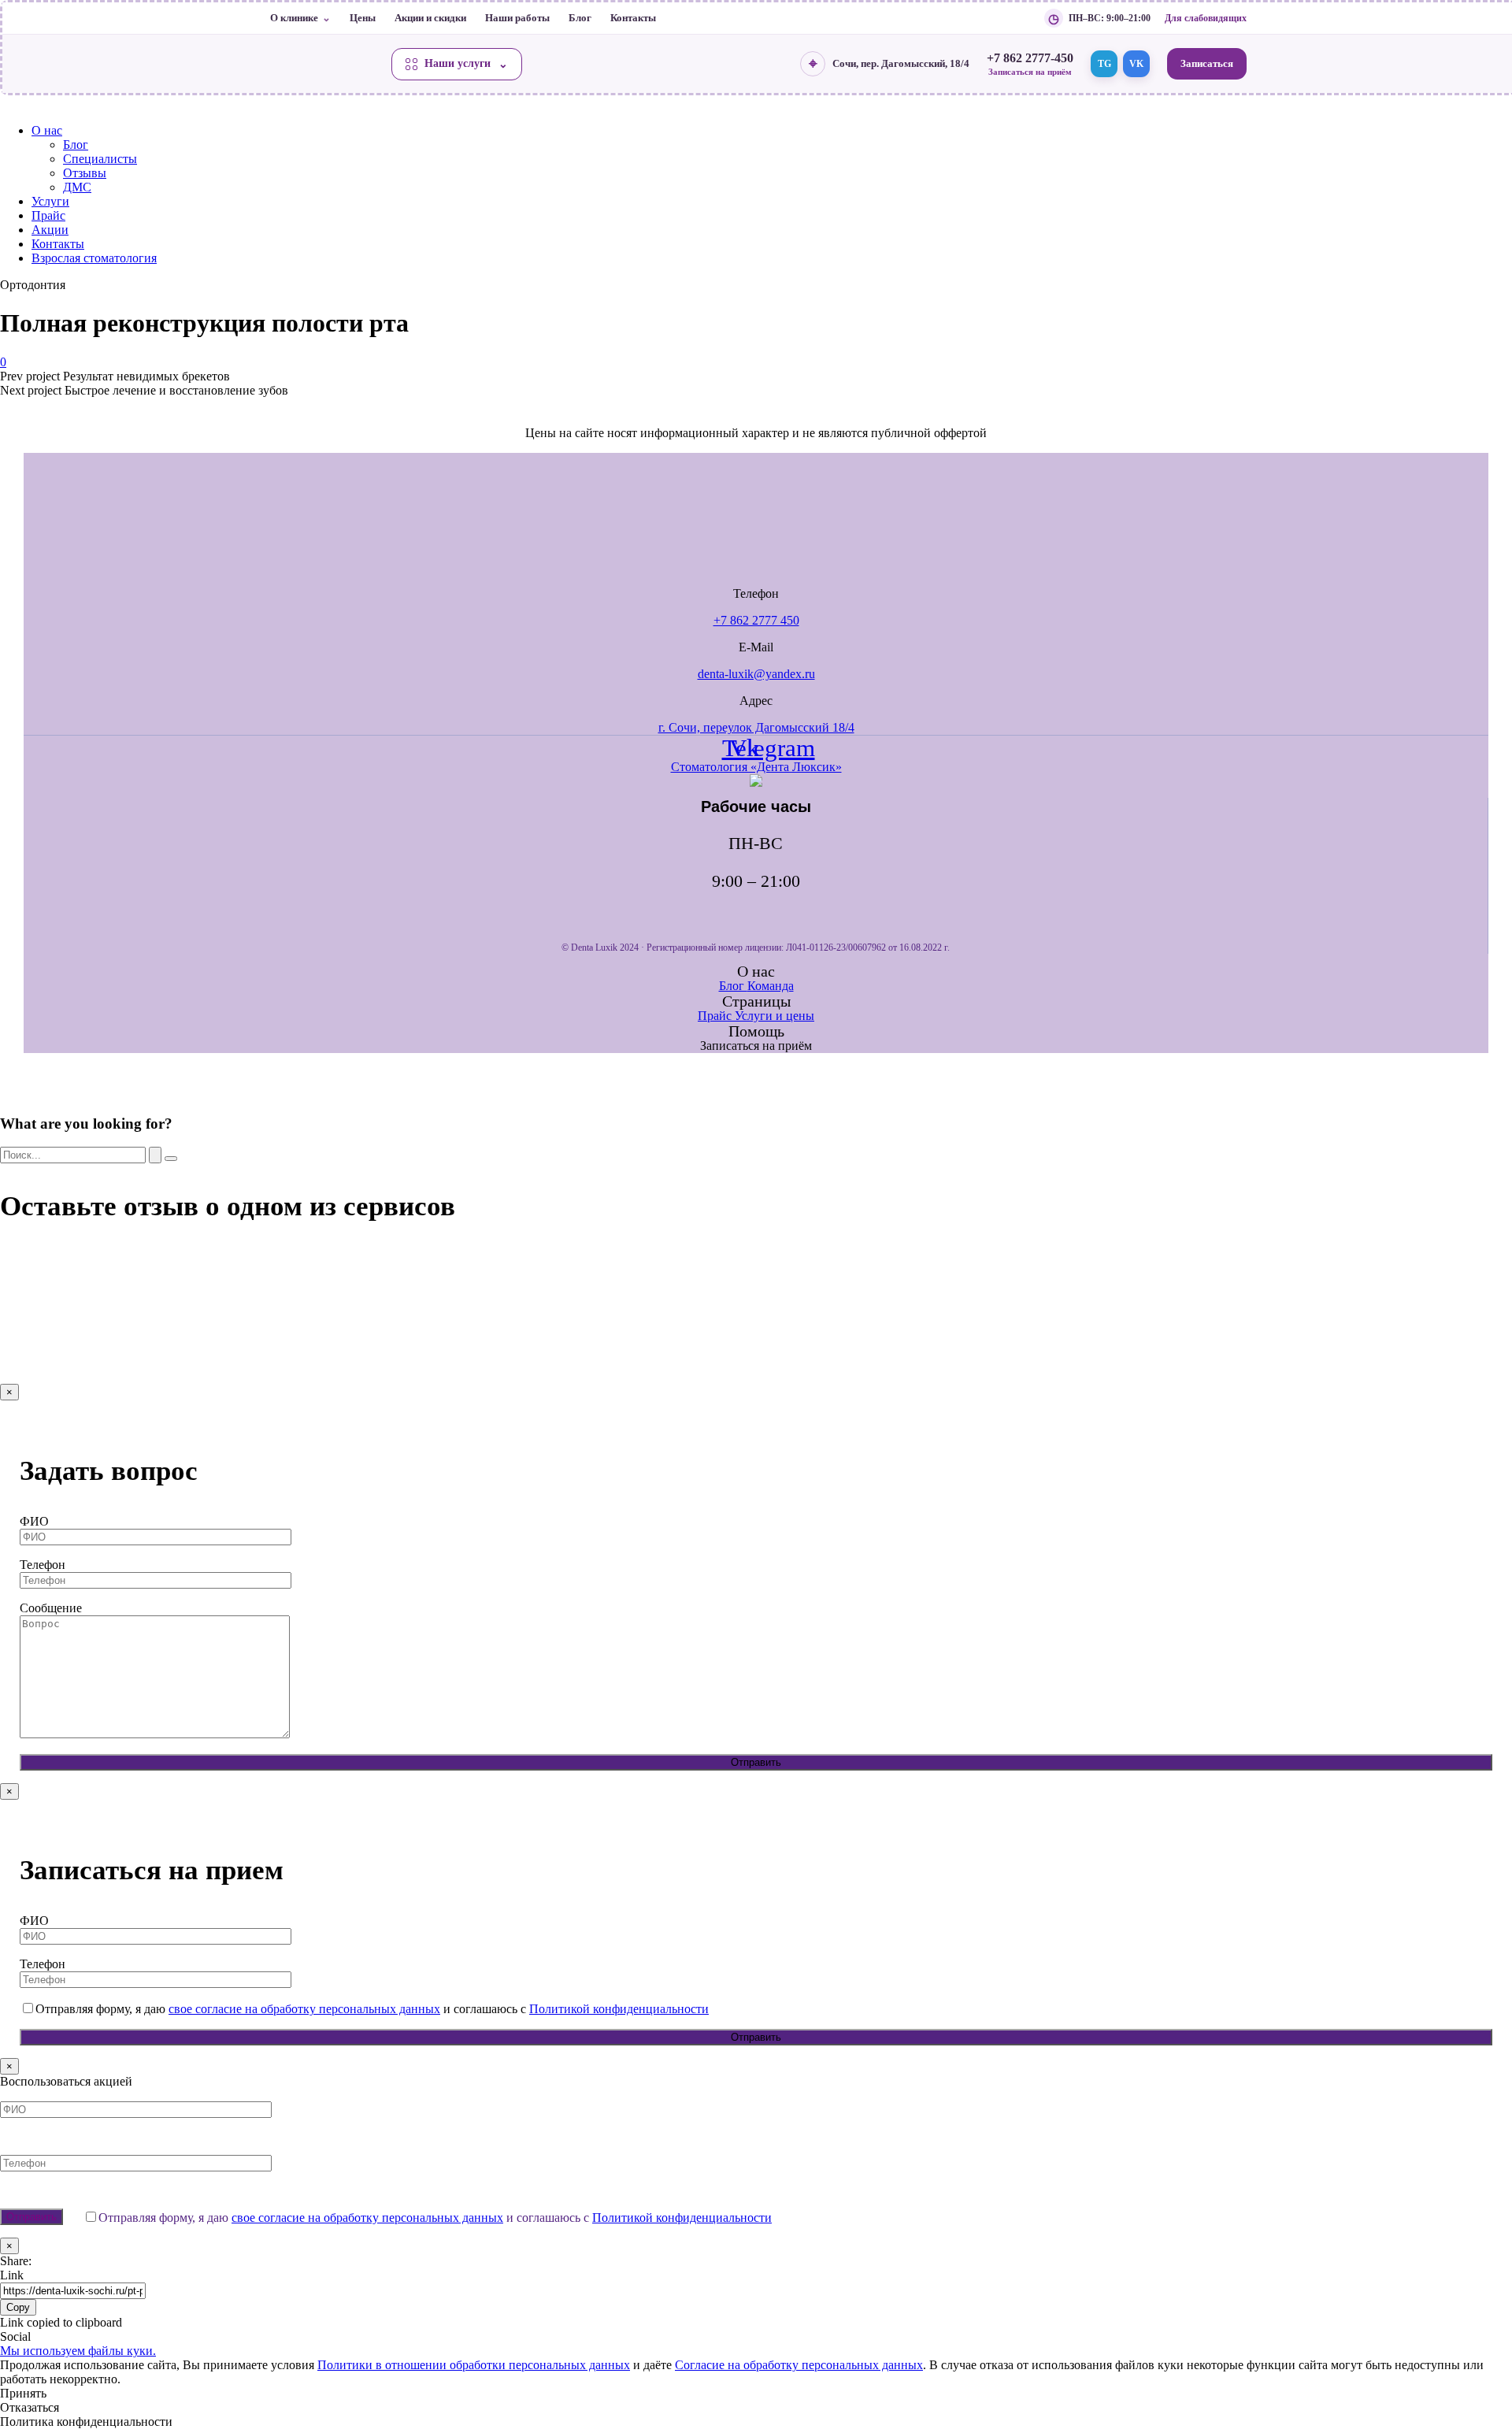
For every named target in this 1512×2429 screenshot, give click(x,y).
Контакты (633, 18)
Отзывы (85, 173)
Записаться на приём (1030, 72)
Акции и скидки (430, 18)
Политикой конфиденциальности (619, 2009)
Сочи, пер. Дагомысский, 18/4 (901, 63)
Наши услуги (458, 63)
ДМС (77, 187)
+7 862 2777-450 (1030, 58)
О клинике (294, 18)
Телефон (43, 1565)
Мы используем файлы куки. (78, 2351)
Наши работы (517, 18)
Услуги (50, 201)
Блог (580, 18)
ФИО (34, 1521)
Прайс (48, 215)
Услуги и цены (775, 1016)
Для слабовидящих (1206, 18)
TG (1104, 64)
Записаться (1207, 63)
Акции (50, 230)
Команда (771, 986)
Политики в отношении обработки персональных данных (474, 2365)
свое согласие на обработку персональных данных (304, 2009)
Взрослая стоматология (94, 258)
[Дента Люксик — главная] (322, 64)
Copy (18, 2307)
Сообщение (51, 1608)
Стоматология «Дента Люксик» (756, 767)
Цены (363, 18)
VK (1136, 64)
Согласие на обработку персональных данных (799, 2365)
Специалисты (100, 159)
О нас (47, 130)
